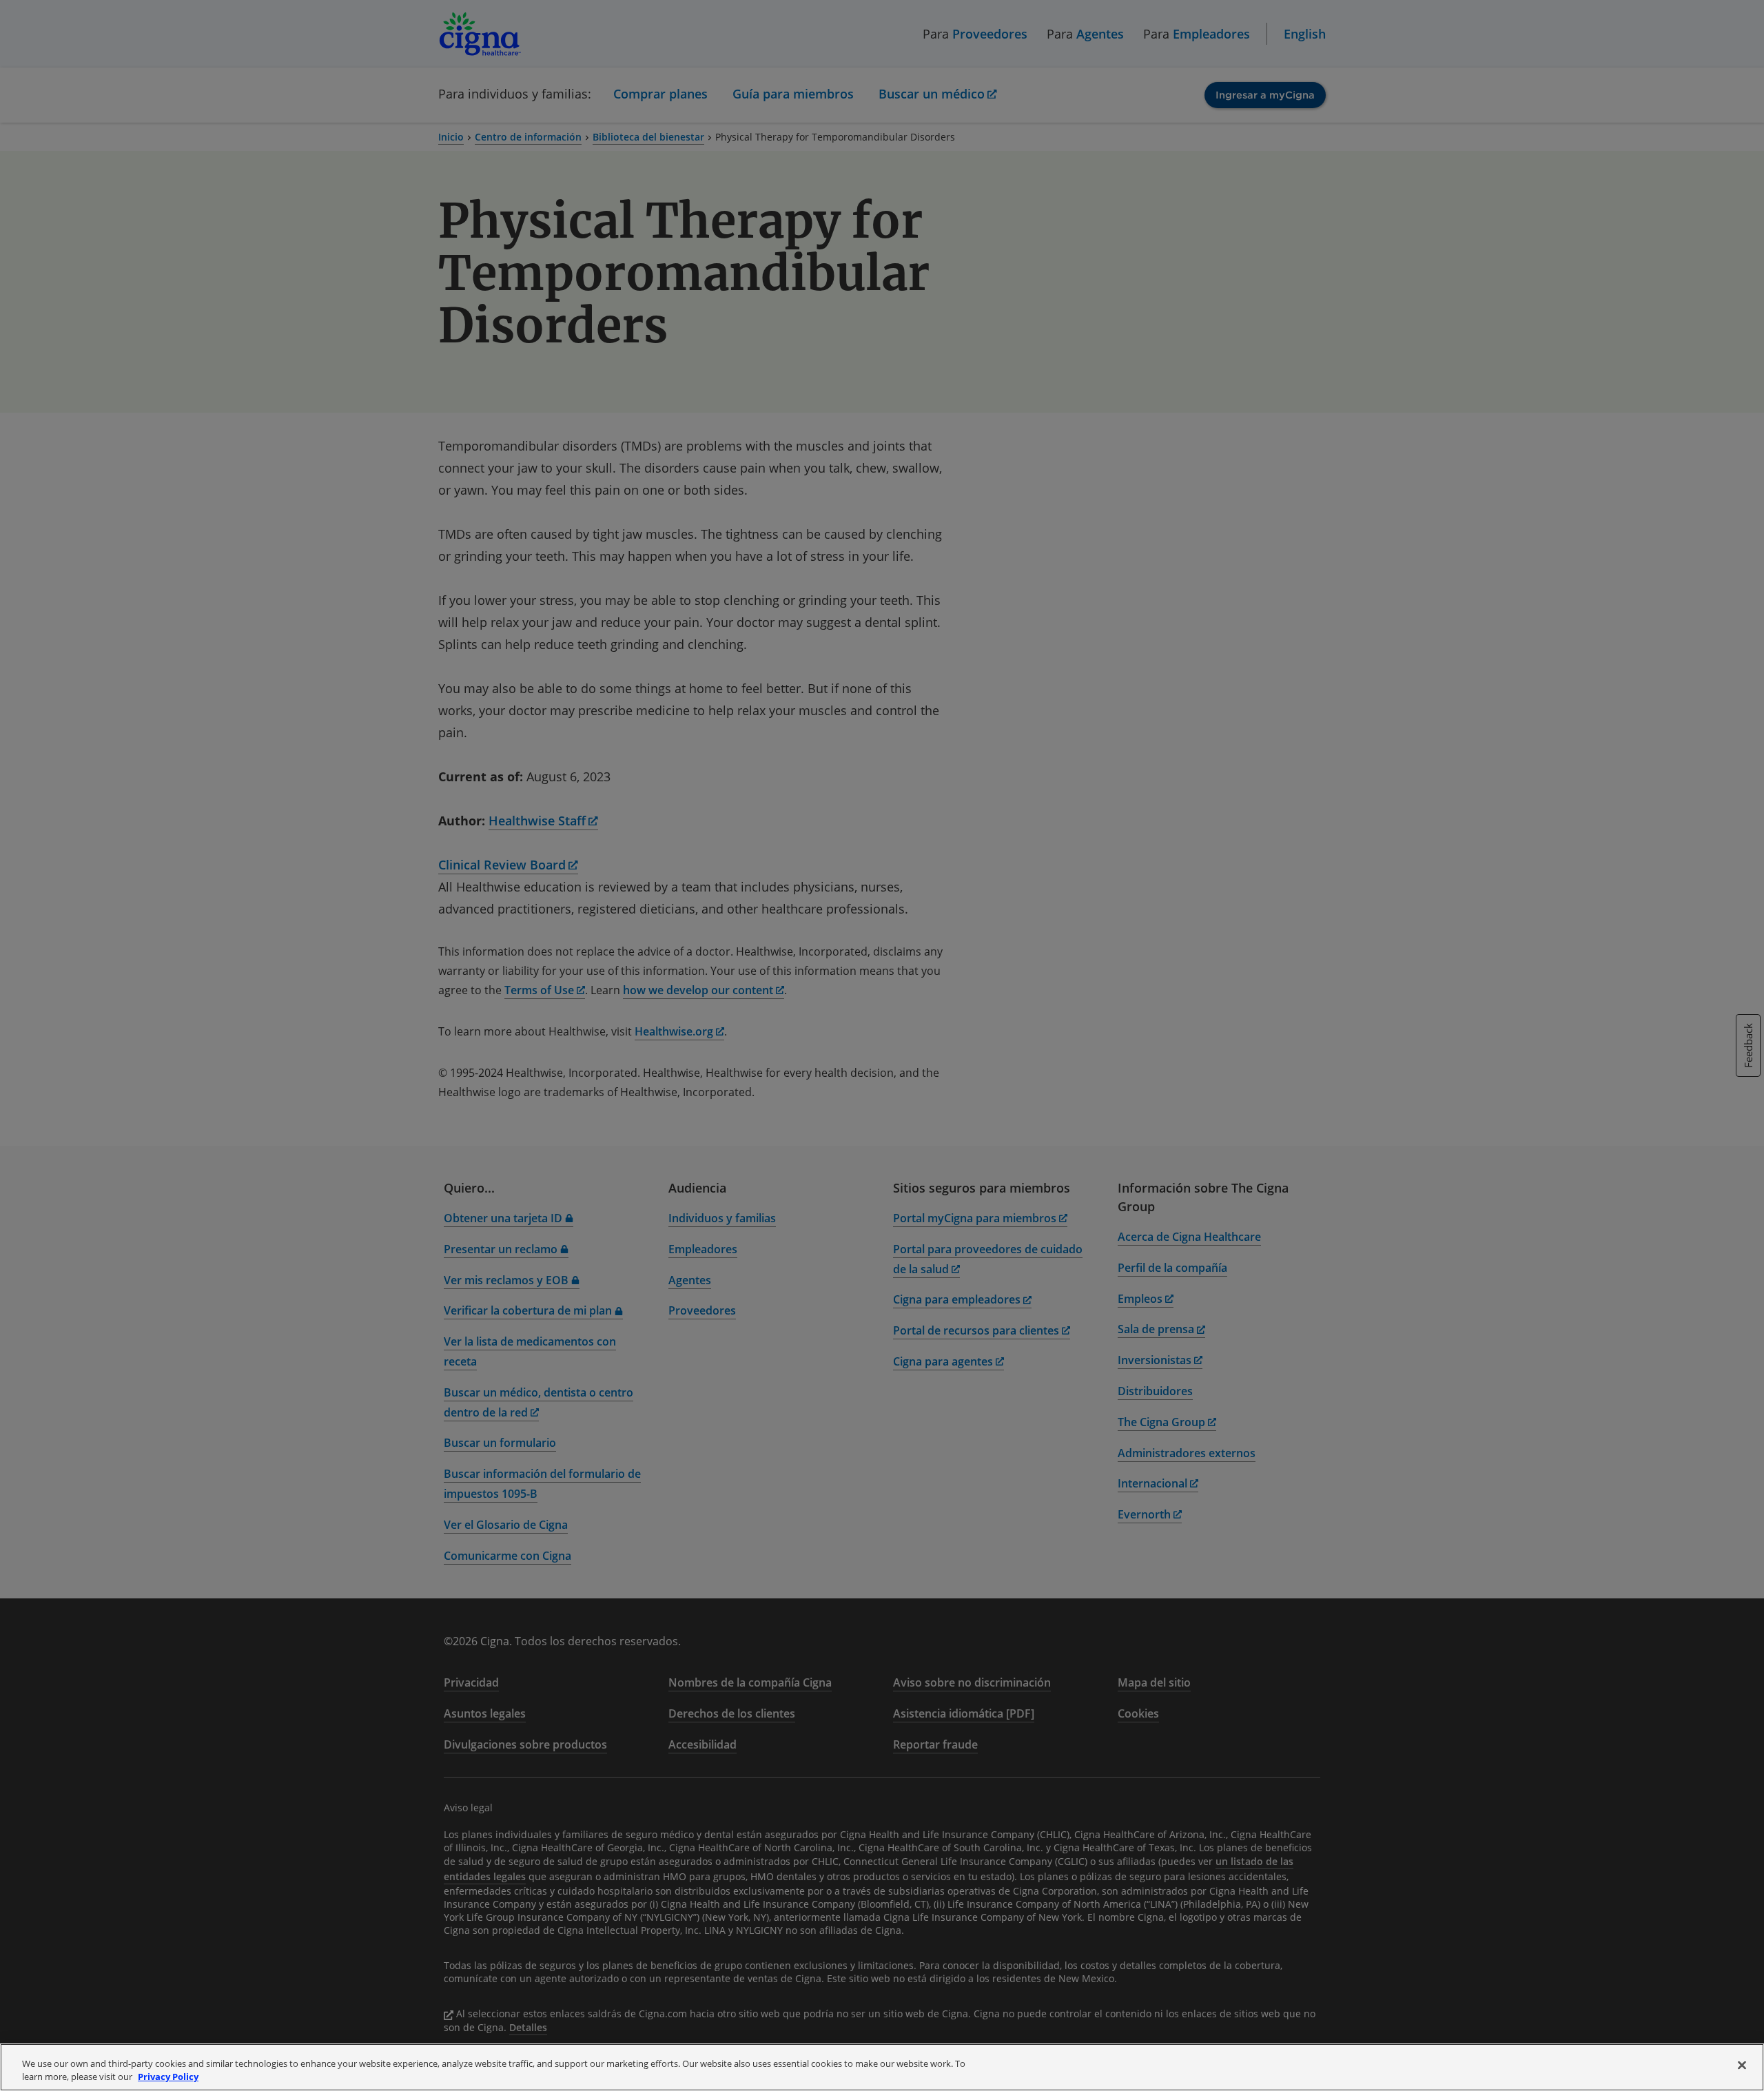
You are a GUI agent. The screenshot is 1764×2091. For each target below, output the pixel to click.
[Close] (1742, 2066)
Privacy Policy (168, 2077)
